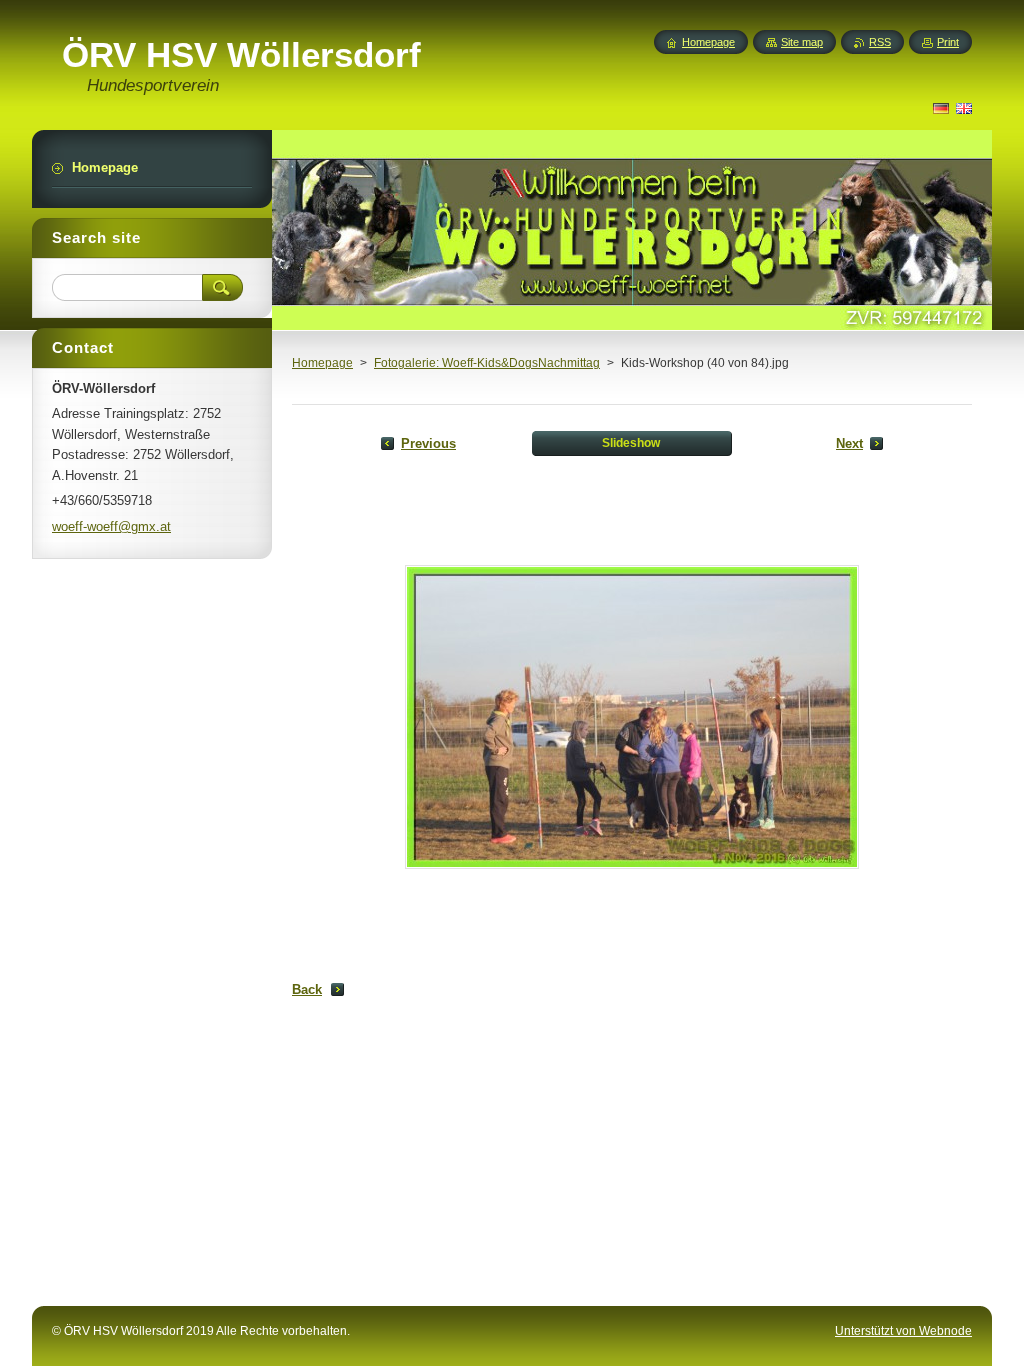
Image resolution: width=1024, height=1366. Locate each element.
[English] (964, 108)
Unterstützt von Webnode (903, 1331)
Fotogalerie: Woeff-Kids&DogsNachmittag (487, 363)
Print (948, 42)
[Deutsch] (941, 108)
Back (307, 989)
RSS (880, 42)
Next (849, 443)
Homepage (322, 363)
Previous (428, 443)
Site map (802, 42)
